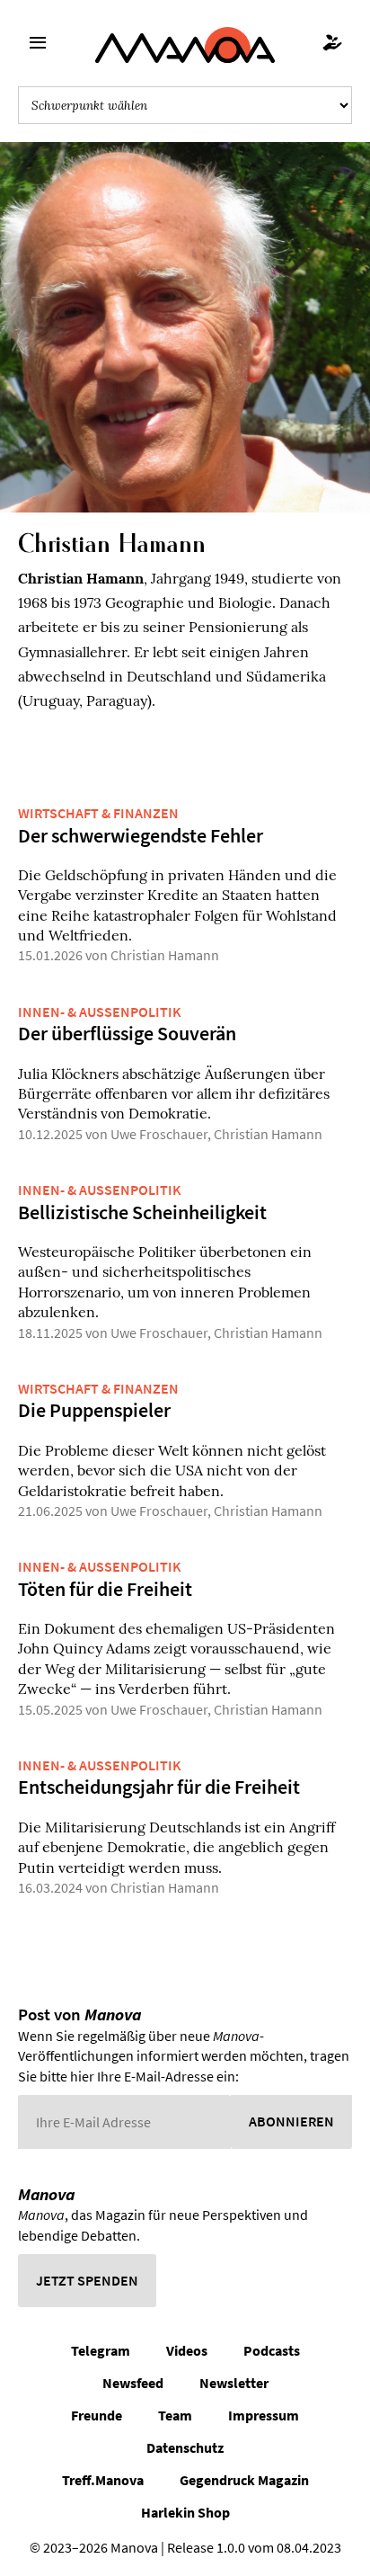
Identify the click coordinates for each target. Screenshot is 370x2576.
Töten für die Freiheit (105, 1589)
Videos (187, 2350)
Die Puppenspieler (94, 1410)
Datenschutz (185, 2447)
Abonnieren (291, 2121)
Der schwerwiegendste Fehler (141, 835)
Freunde (97, 2415)
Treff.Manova (103, 2480)
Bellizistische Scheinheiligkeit (142, 1212)
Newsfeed (133, 2383)
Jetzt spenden (87, 2280)
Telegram (101, 2350)
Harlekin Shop (185, 2512)
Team (175, 2415)
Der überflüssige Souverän (127, 1033)
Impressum (264, 2415)
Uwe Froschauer (159, 1134)
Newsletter (234, 2383)
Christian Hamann (165, 955)
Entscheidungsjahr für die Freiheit (159, 1787)
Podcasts (272, 2350)
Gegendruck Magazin (244, 2480)
